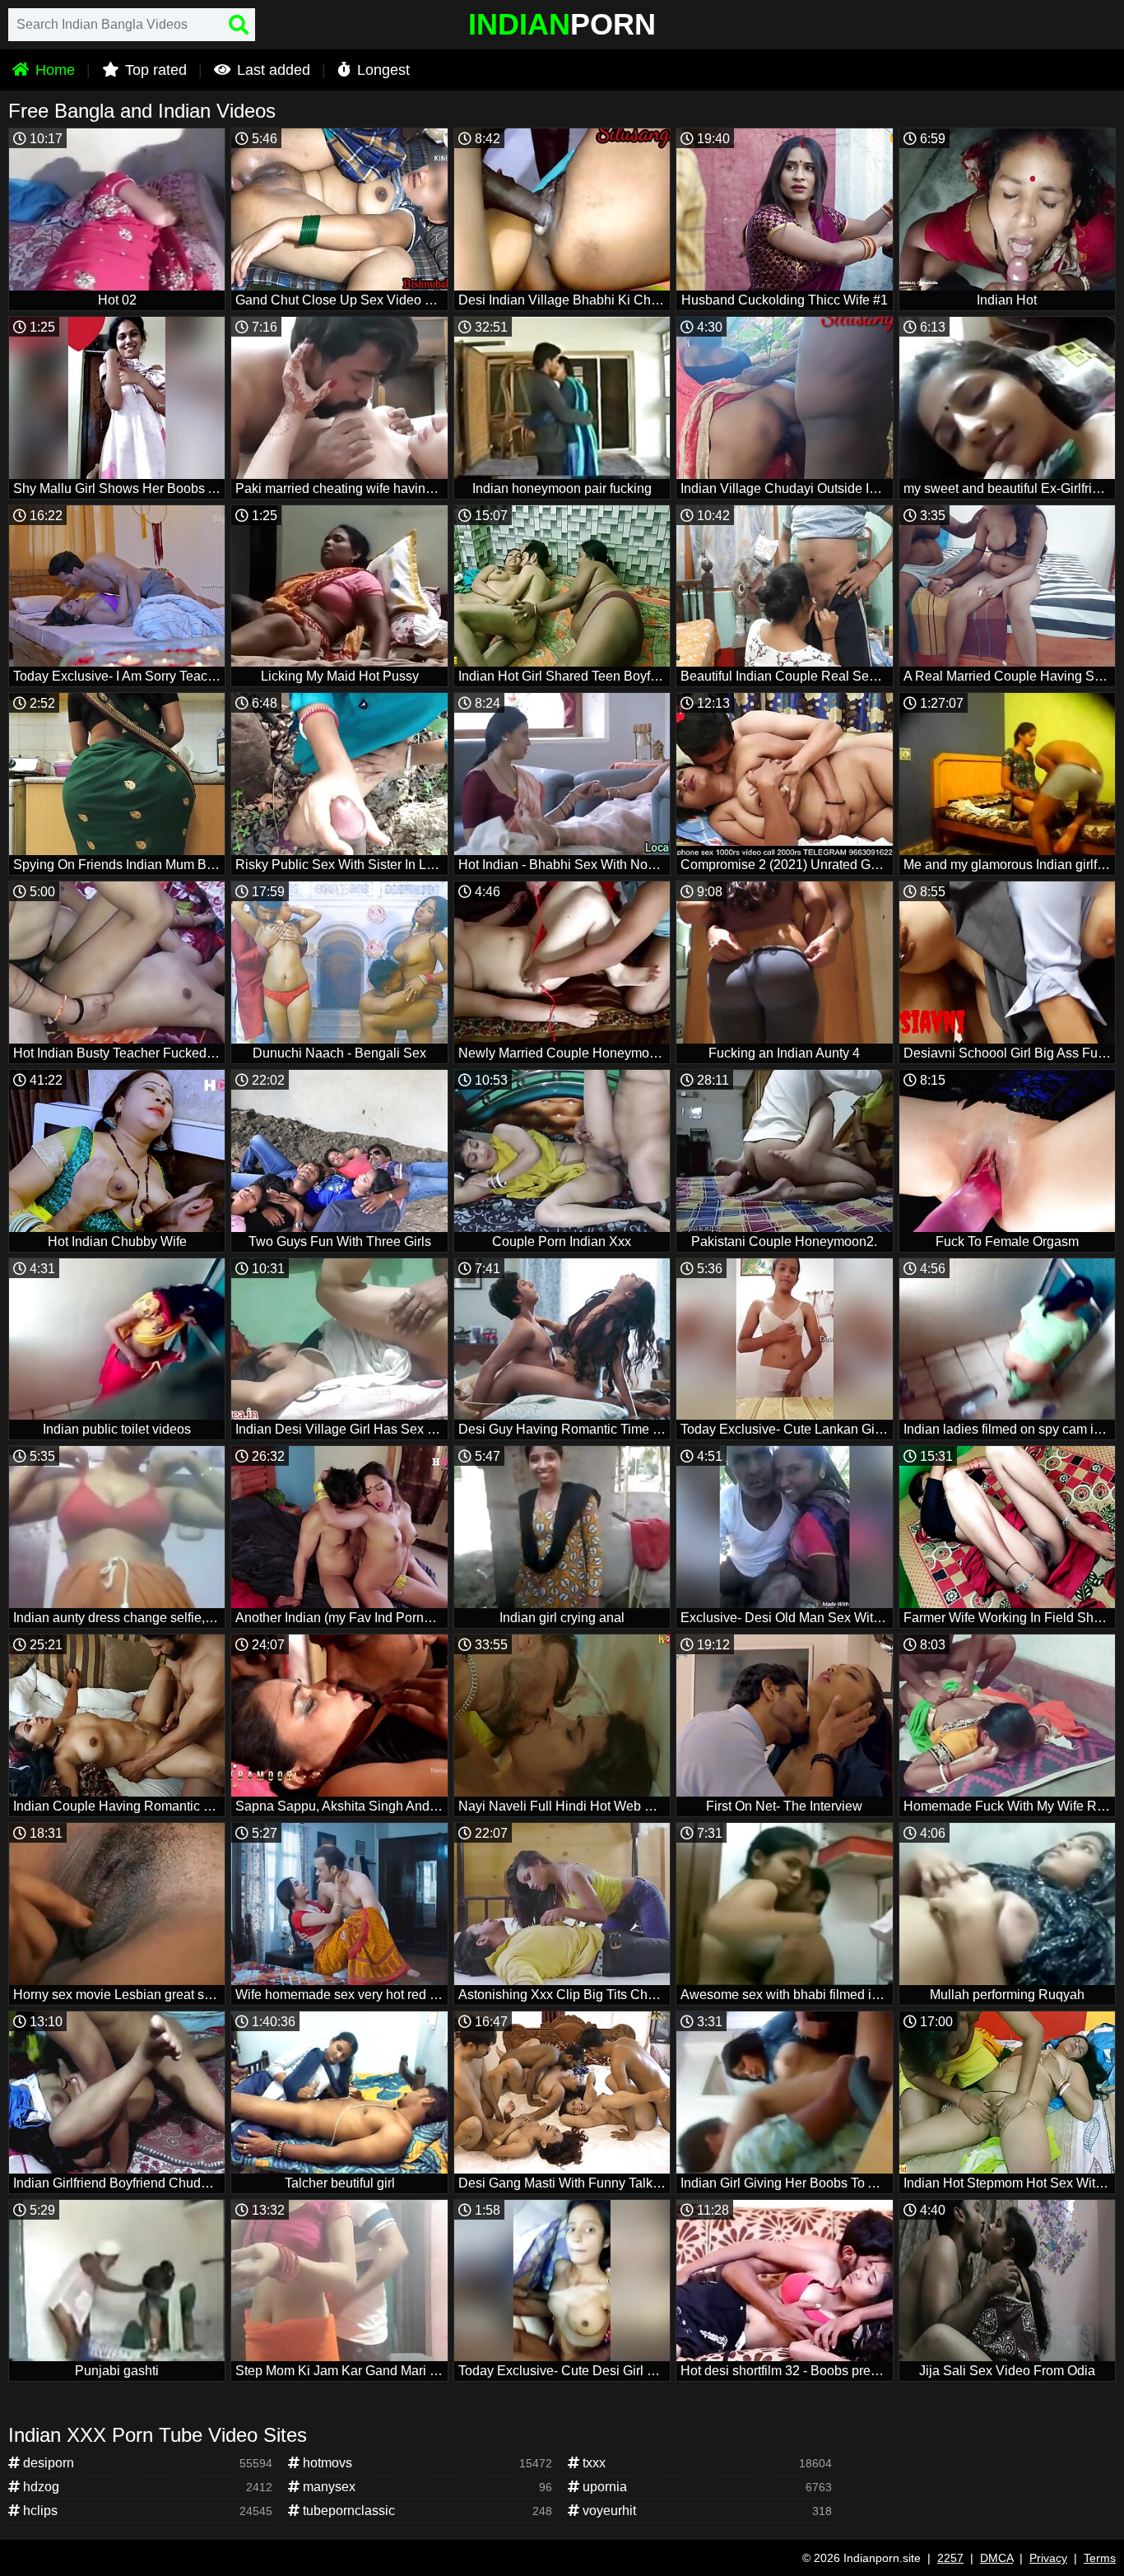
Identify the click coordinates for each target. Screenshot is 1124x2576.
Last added (272, 70)
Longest (381, 70)
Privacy (1048, 2558)
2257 (950, 2558)
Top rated (154, 70)
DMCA (996, 2558)
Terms (1100, 2558)
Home (53, 70)
